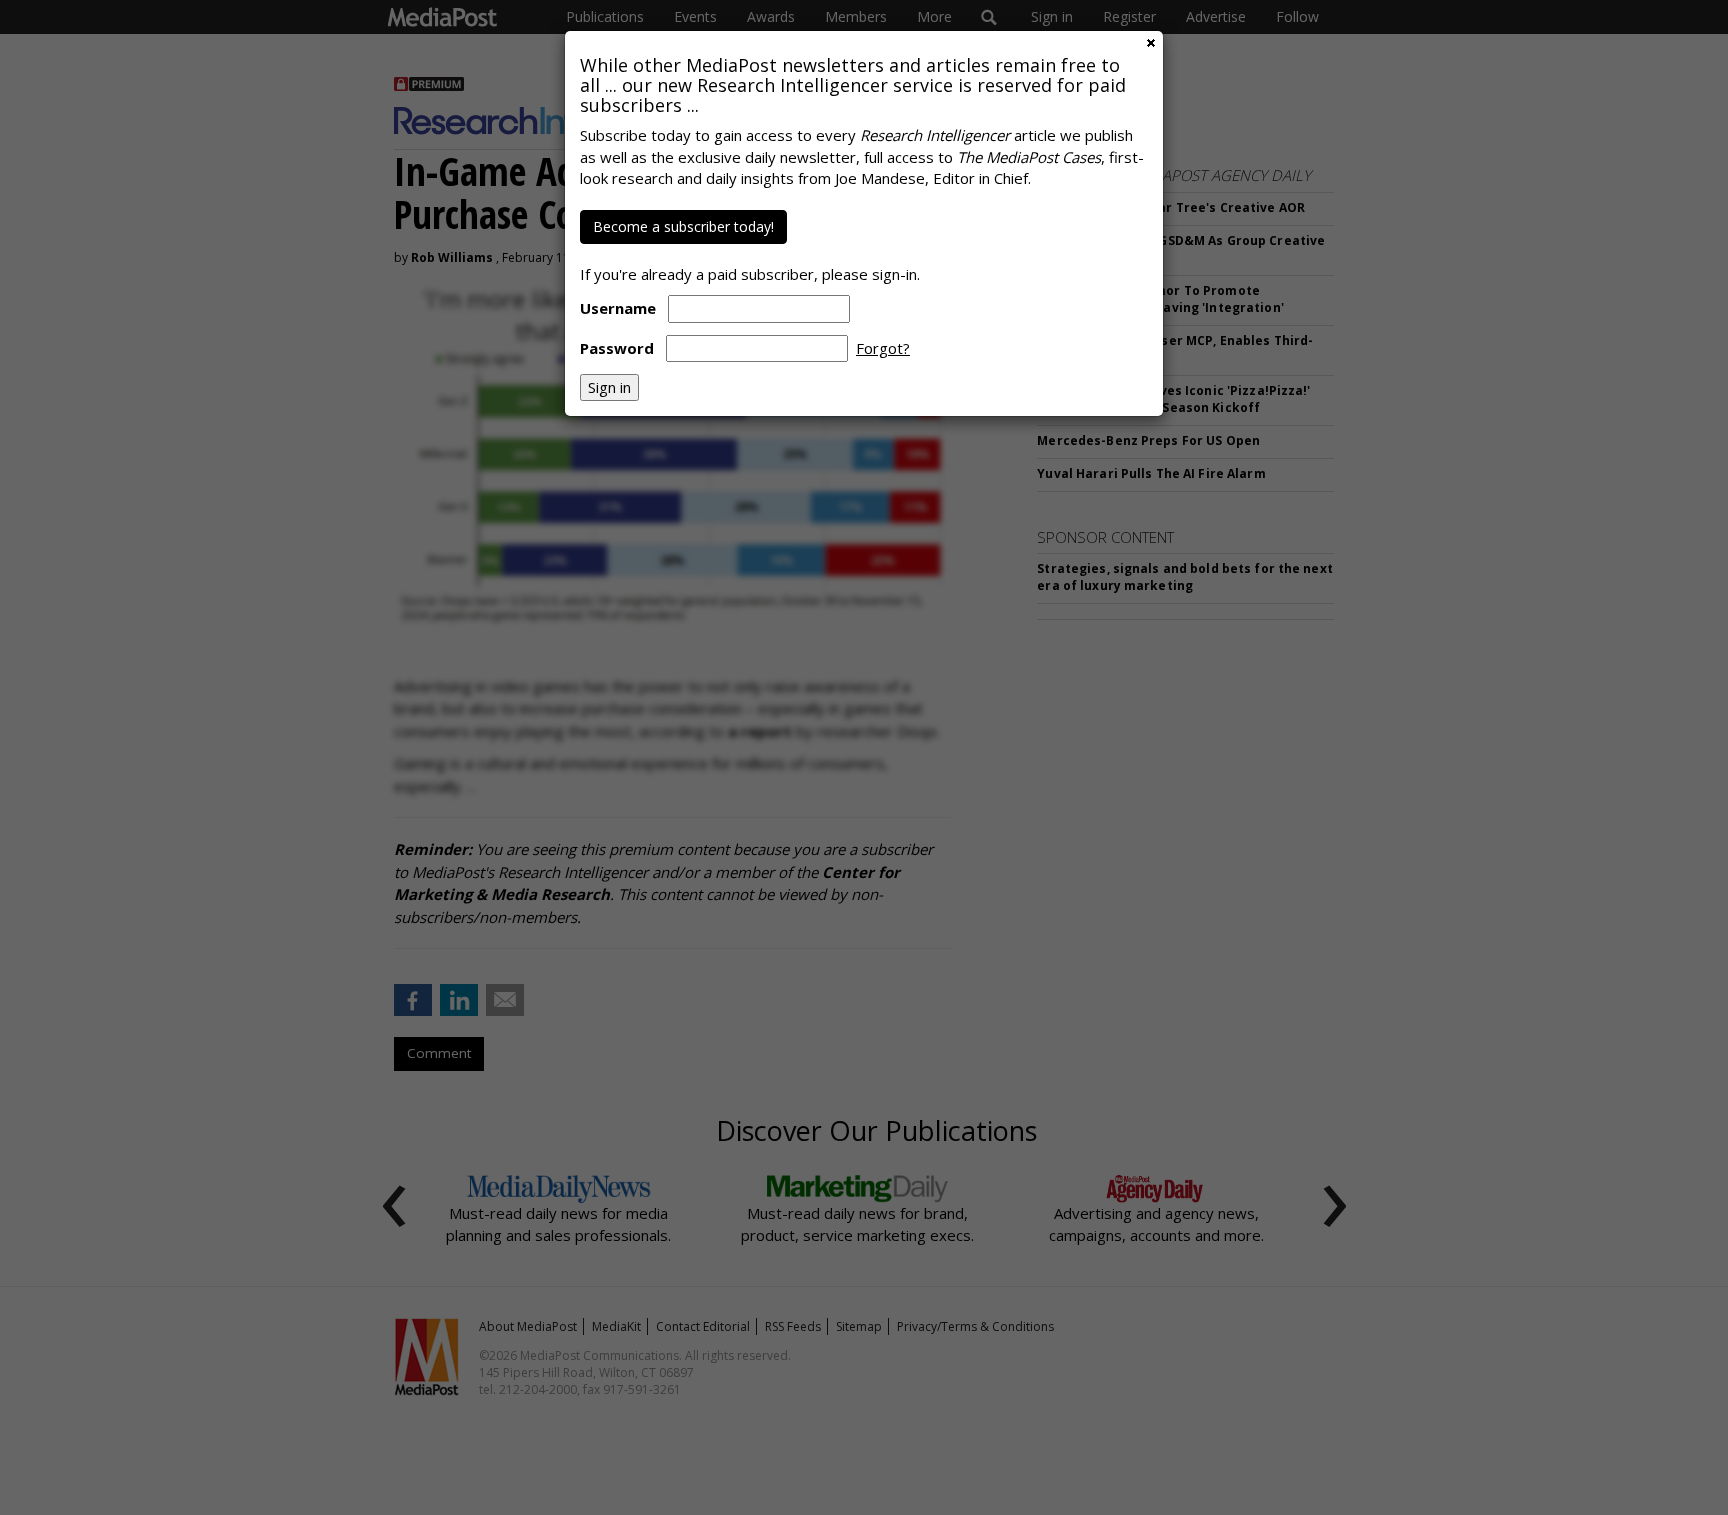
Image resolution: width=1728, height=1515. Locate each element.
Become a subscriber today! (683, 226)
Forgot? (883, 348)
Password (617, 348)
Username (618, 308)
